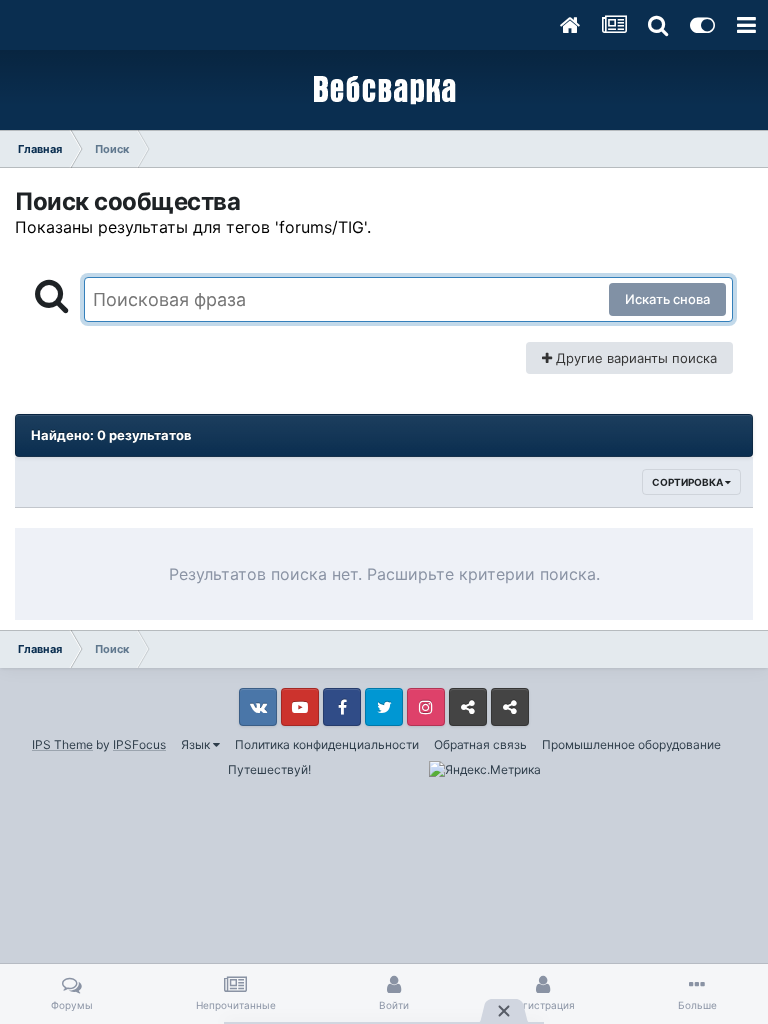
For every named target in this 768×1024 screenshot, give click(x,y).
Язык (197, 744)
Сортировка (688, 482)
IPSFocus (139, 744)
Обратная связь (480, 744)
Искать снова (667, 299)
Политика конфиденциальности (327, 744)
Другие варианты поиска (634, 358)
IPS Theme (62, 744)
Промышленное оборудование (631, 744)
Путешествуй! (269, 769)
